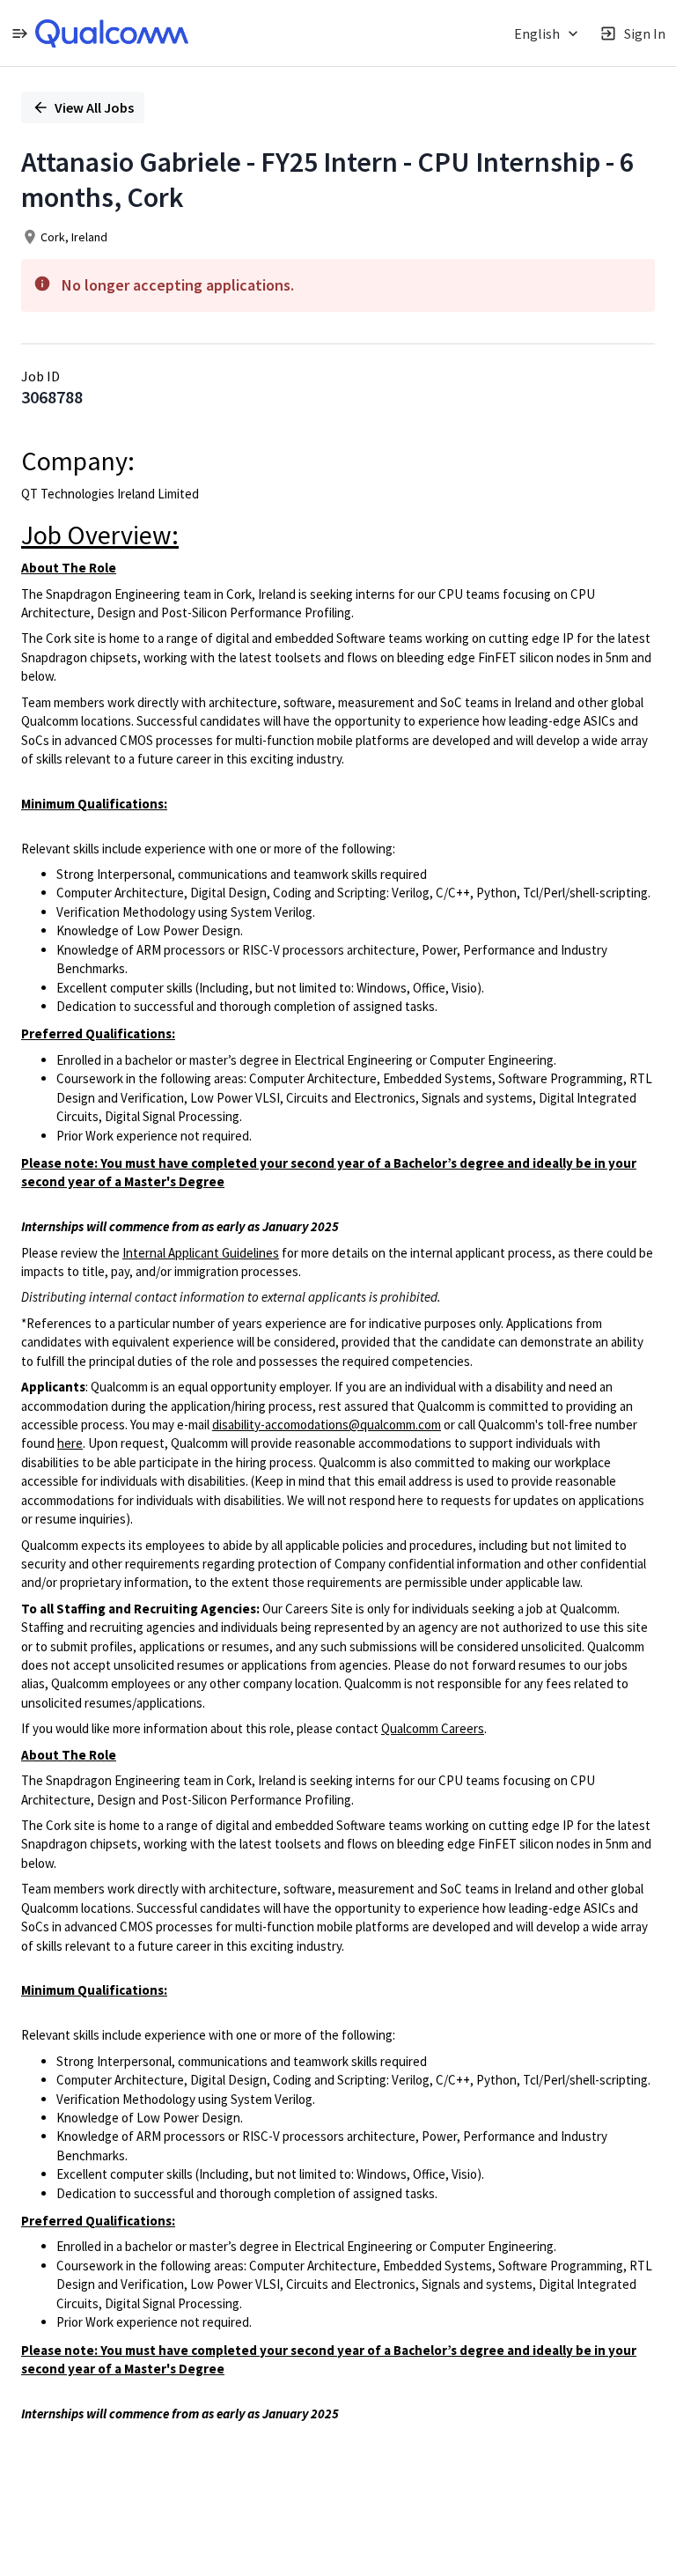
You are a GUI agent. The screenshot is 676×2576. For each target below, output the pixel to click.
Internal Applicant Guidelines (201, 1253)
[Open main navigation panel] (19, 33)
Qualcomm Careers (433, 1728)
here (70, 1443)
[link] (112, 33)
